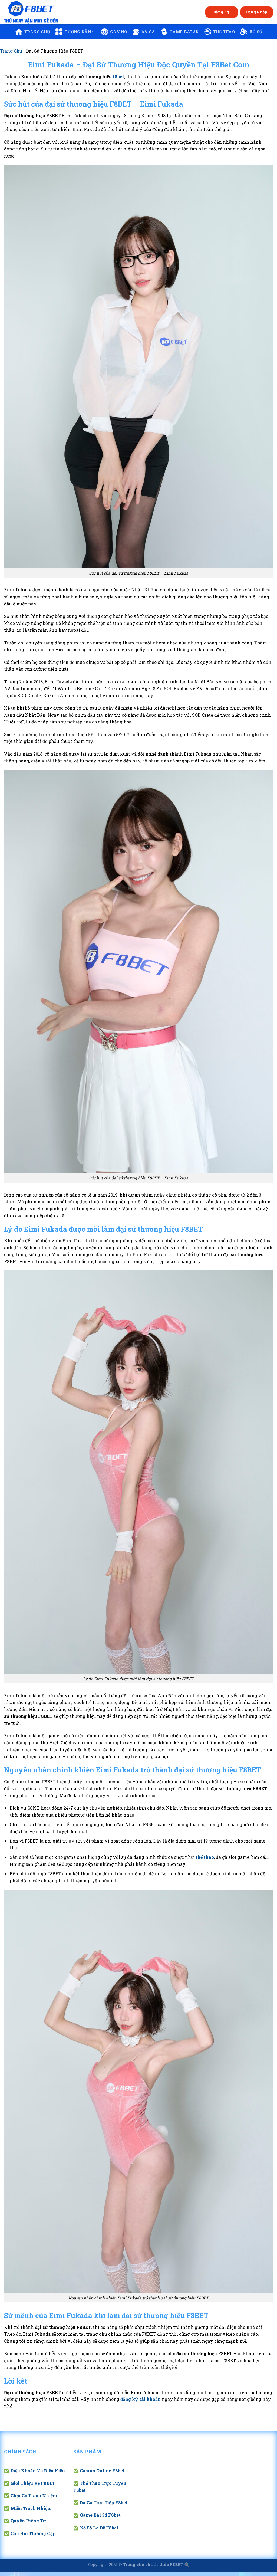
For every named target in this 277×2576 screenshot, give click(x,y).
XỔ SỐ (256, 32)
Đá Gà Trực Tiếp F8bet (104, 2503)
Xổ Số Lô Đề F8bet (99, 2528)
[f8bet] (31, 12)
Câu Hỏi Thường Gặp (33, 2533)
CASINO (119, 32)
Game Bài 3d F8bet (100, 2515)
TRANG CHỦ (37, 32)
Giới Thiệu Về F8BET (33, 2483)
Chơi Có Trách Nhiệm (34, 2495)
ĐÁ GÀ (148, 32)
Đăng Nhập (257, 12)
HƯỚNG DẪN (78, 32)
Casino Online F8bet (102, 2471)
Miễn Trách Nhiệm (31, 2508)
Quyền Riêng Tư (28, 2521)
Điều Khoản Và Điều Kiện (38, 2471)
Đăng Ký (222, 12)
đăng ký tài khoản (141, 2399)
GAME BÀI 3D (184, 32)
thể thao (205, 1857)
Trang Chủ (11, 51)
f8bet (118, 76)
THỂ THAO (224, 32)
